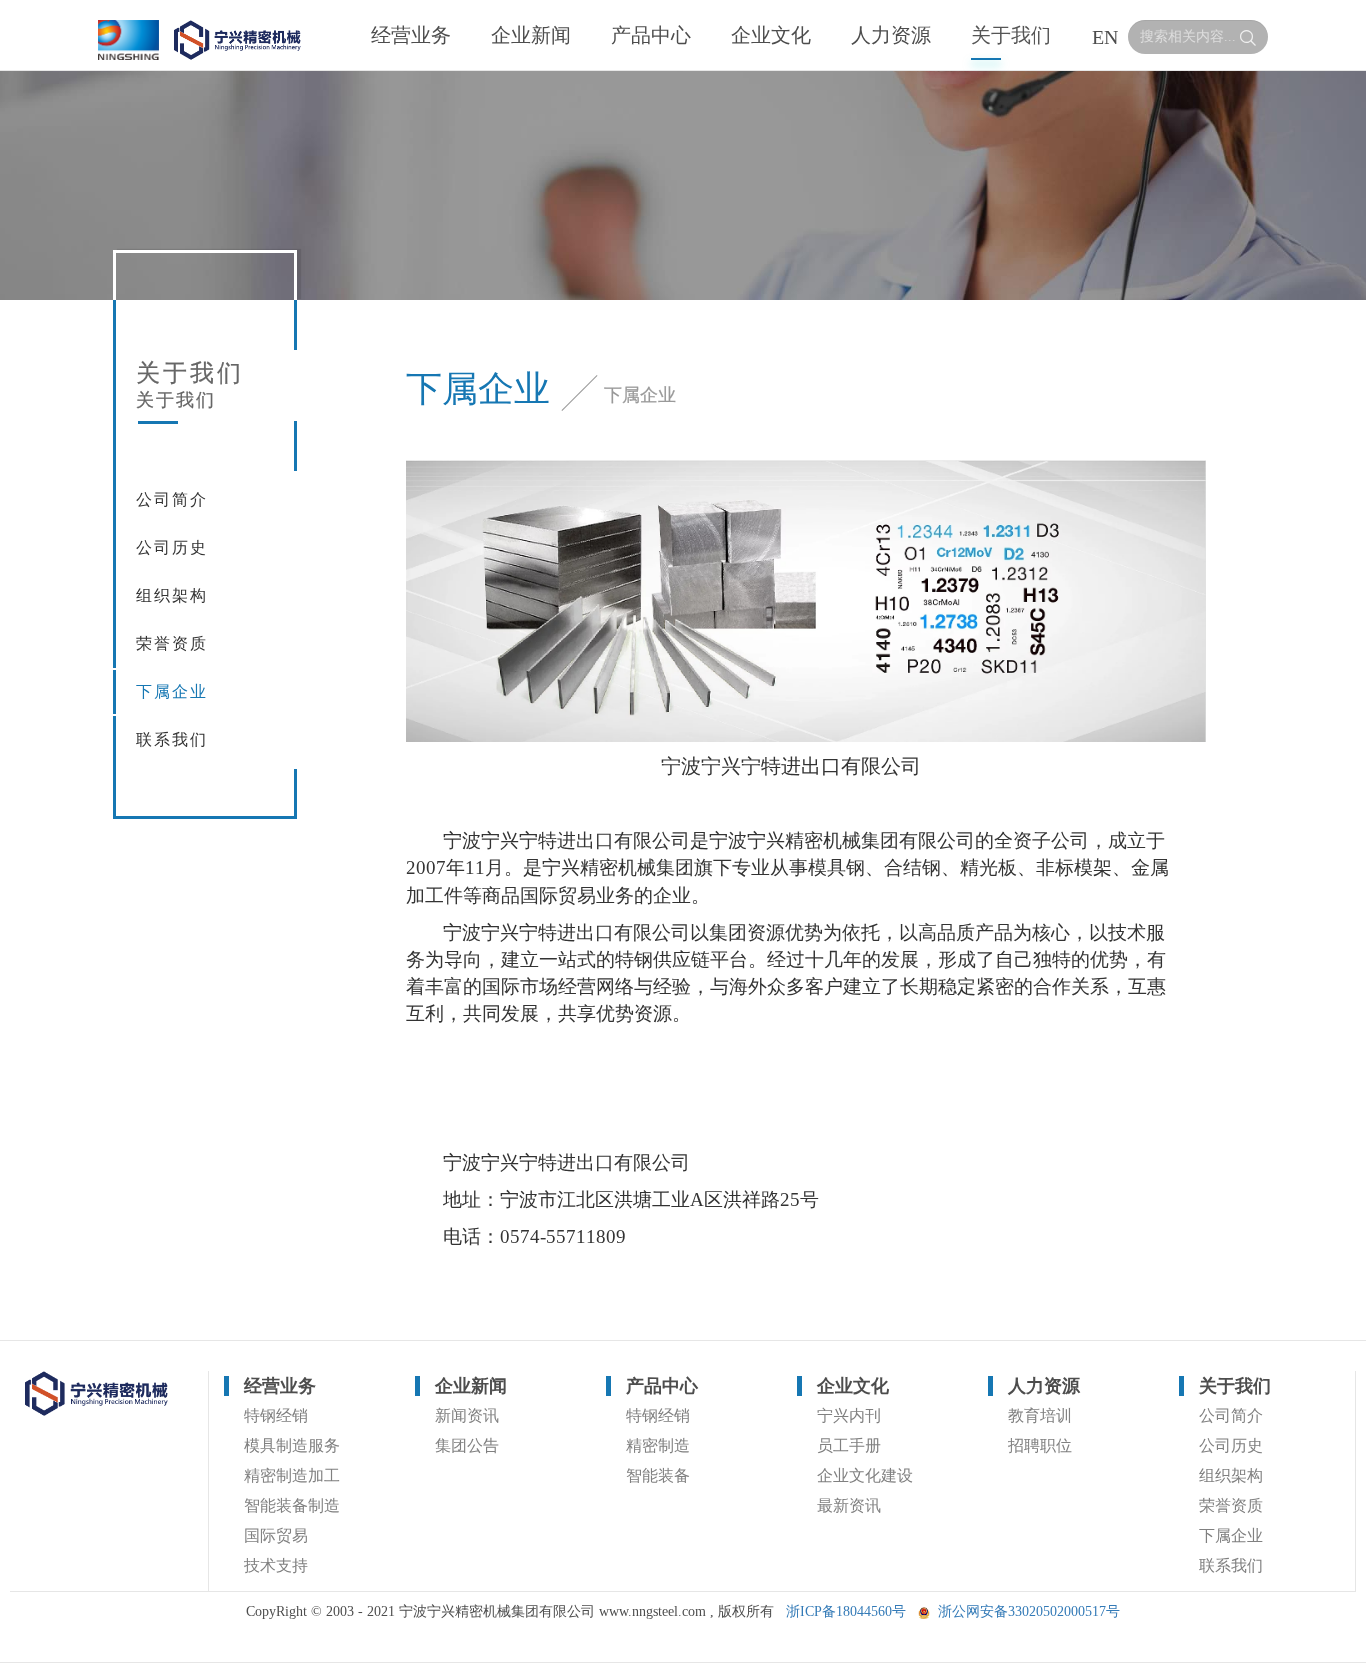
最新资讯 (849, 1505)
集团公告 (467, 1445)
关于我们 (1011, 35)
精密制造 (658, 1445)
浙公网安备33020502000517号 (1029, 1611)
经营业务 (411, 35)
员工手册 (849, 1445)
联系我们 (172, 739)
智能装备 (658, 1475)
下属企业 (172, 691)
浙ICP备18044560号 (846, 1611)
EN (1105, 37)
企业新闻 (531, 35)
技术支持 (276, 1565)
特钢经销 (276, 1415)
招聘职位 (1040, 1445)
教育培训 (1040, 1415)
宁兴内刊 (849, 1415)
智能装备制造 (292, 1505)
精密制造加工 (292, 1475)
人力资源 (891, 35)
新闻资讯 (467, 1415)
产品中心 (651, 35)
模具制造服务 (292, 1445)
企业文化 (771, 35)
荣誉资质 (172, 643)
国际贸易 (276, 1535)
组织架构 (172, 595)
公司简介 (172, 499)
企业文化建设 (865, 1475)
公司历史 (172, 547)
